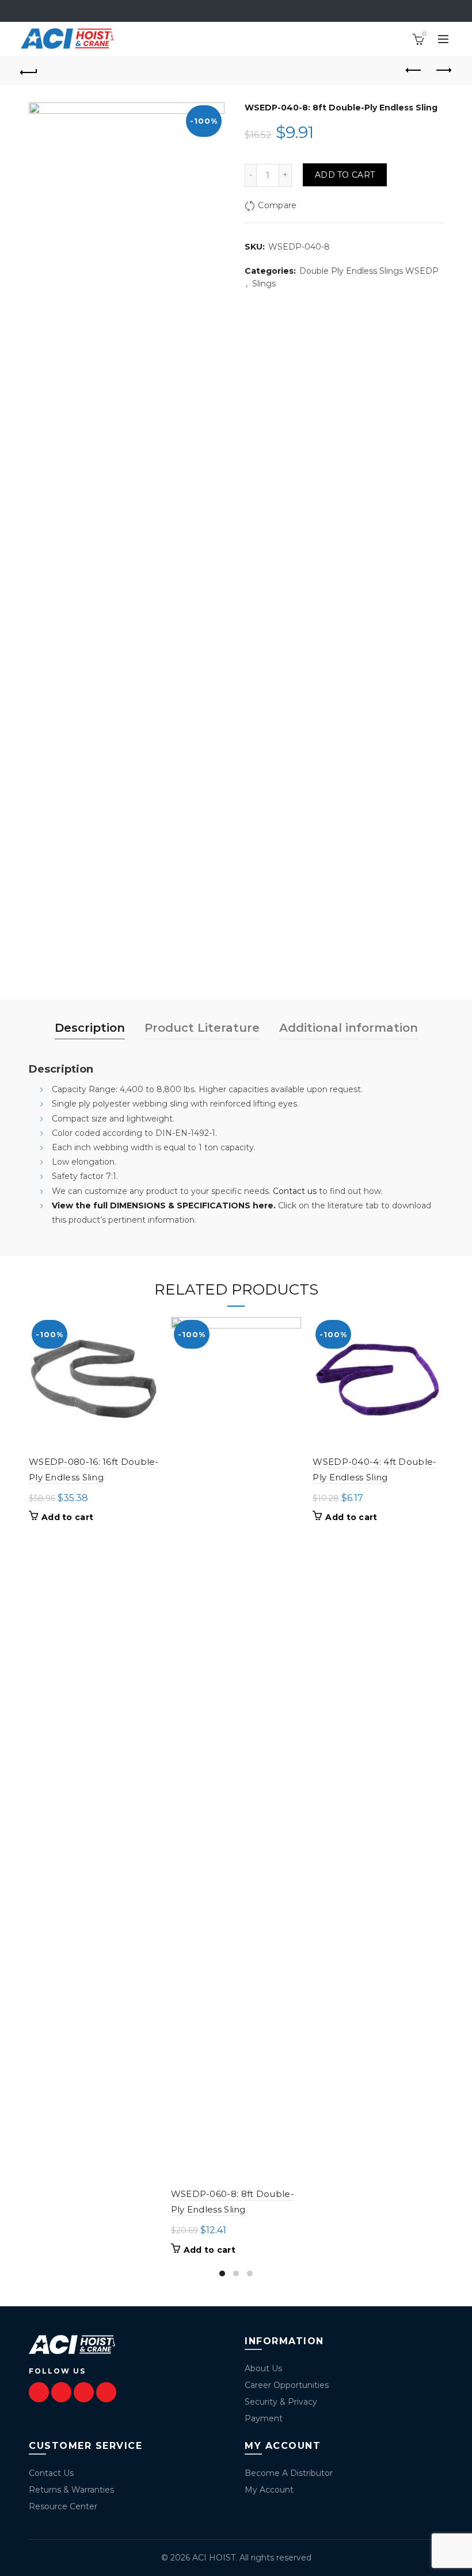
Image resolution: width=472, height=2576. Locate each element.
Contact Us (51, 2473)
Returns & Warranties (71, 2490)
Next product (443, 71)
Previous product (414, 71)
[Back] (29, 71)
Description (90, 1028)
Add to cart (345, 175)
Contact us (295, 1191)
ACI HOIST (214, 2558)
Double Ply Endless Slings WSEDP (369, 271)
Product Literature (202, 1028)
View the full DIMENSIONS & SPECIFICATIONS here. (164, 1205)
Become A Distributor (289, 2473)
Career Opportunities (287, 2385)
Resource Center (63, 2506)
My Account (269, 2490)
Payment (264, 2418)
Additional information (349, 1028)
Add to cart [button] (67, 1517)
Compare (277, 205)
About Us (263, 2368)
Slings (264, 284)
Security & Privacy (281, 2402)
